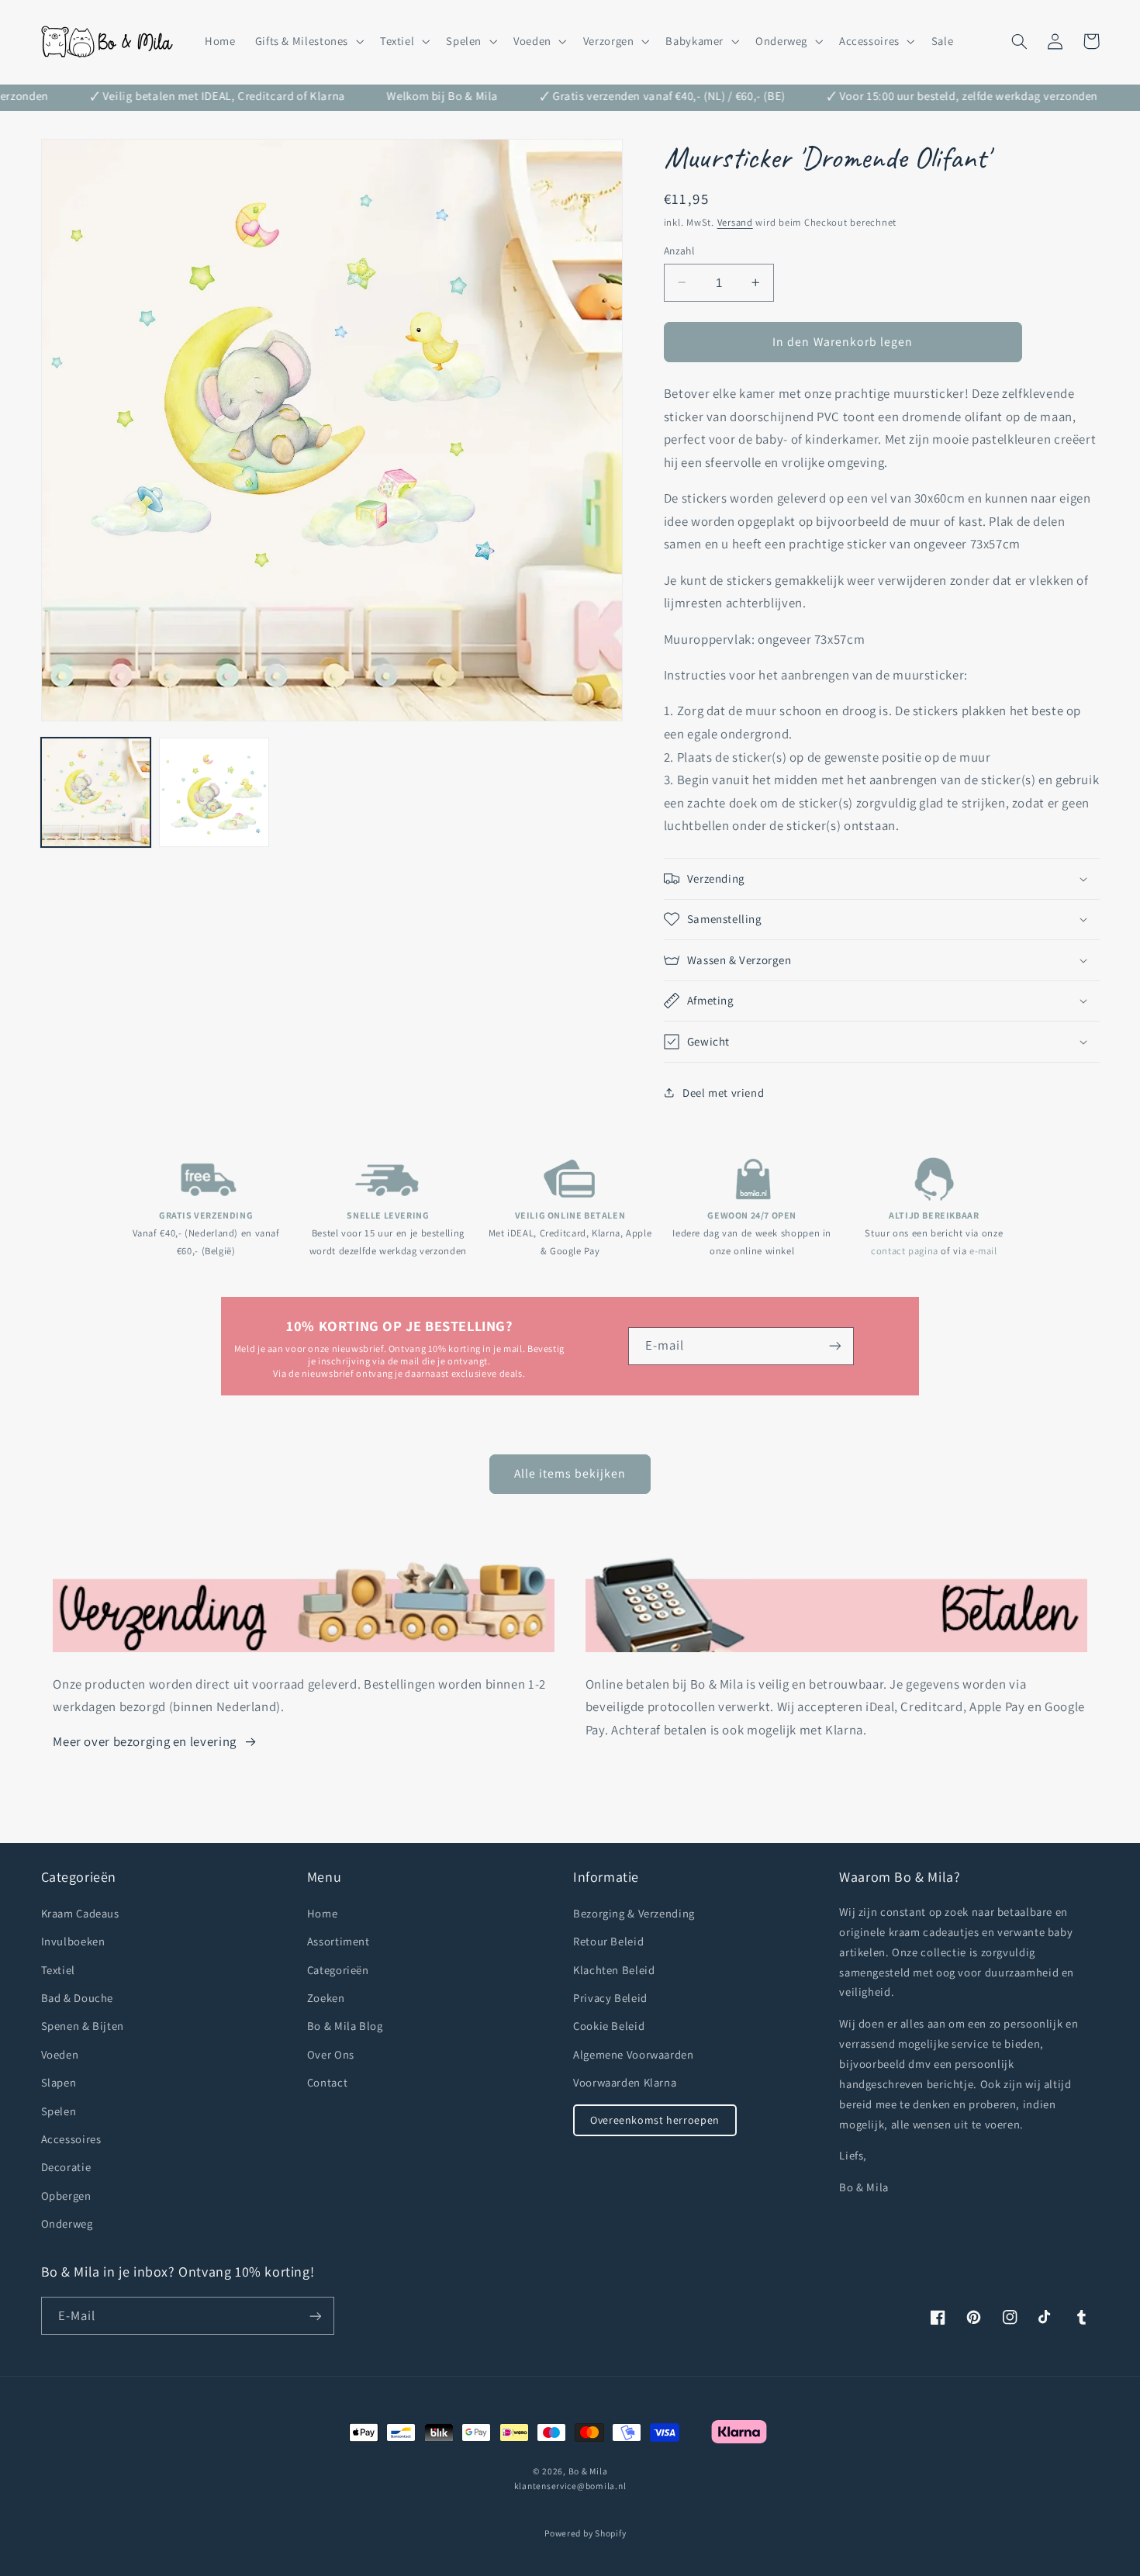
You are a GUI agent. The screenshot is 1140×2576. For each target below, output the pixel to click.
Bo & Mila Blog (345, 2026)
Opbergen (66, 2196)
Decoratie (66, 2167)
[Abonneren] (835, 1346)
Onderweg (67, 2223)
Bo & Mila (588, 2471)
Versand (735, 222)
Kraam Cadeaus (80, 1913)
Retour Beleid (608, 1941)
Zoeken (326, 1998)
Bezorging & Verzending (634, 1913)
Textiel (58, 1970)
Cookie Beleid (609, 2026)
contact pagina (905, 1251)
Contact (327, 2082)
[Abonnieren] (315, 2316)
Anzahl (679, 251)
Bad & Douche (78, 1998)
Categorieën (338, 1970)
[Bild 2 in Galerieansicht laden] (214, 793)
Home (323, 1913)
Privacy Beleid (610, 1998)
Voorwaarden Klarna (625, 2082)
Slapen (59, 2082)
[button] (307, 41)
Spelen (59, 2111)
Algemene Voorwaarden (634, 2054)
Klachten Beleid (614, 1970)
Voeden (60, 2054)
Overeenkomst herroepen (655, 2120)
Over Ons (331, 2054)
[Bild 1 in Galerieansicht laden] (96, 793)
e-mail (983, 1251)
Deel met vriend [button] (723, 1093)
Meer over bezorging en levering (145, 1741)
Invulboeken (73, 1941)
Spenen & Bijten (83, 2026)
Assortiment (339, 1941)
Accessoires (71, 2139)
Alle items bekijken (570, 1473)
